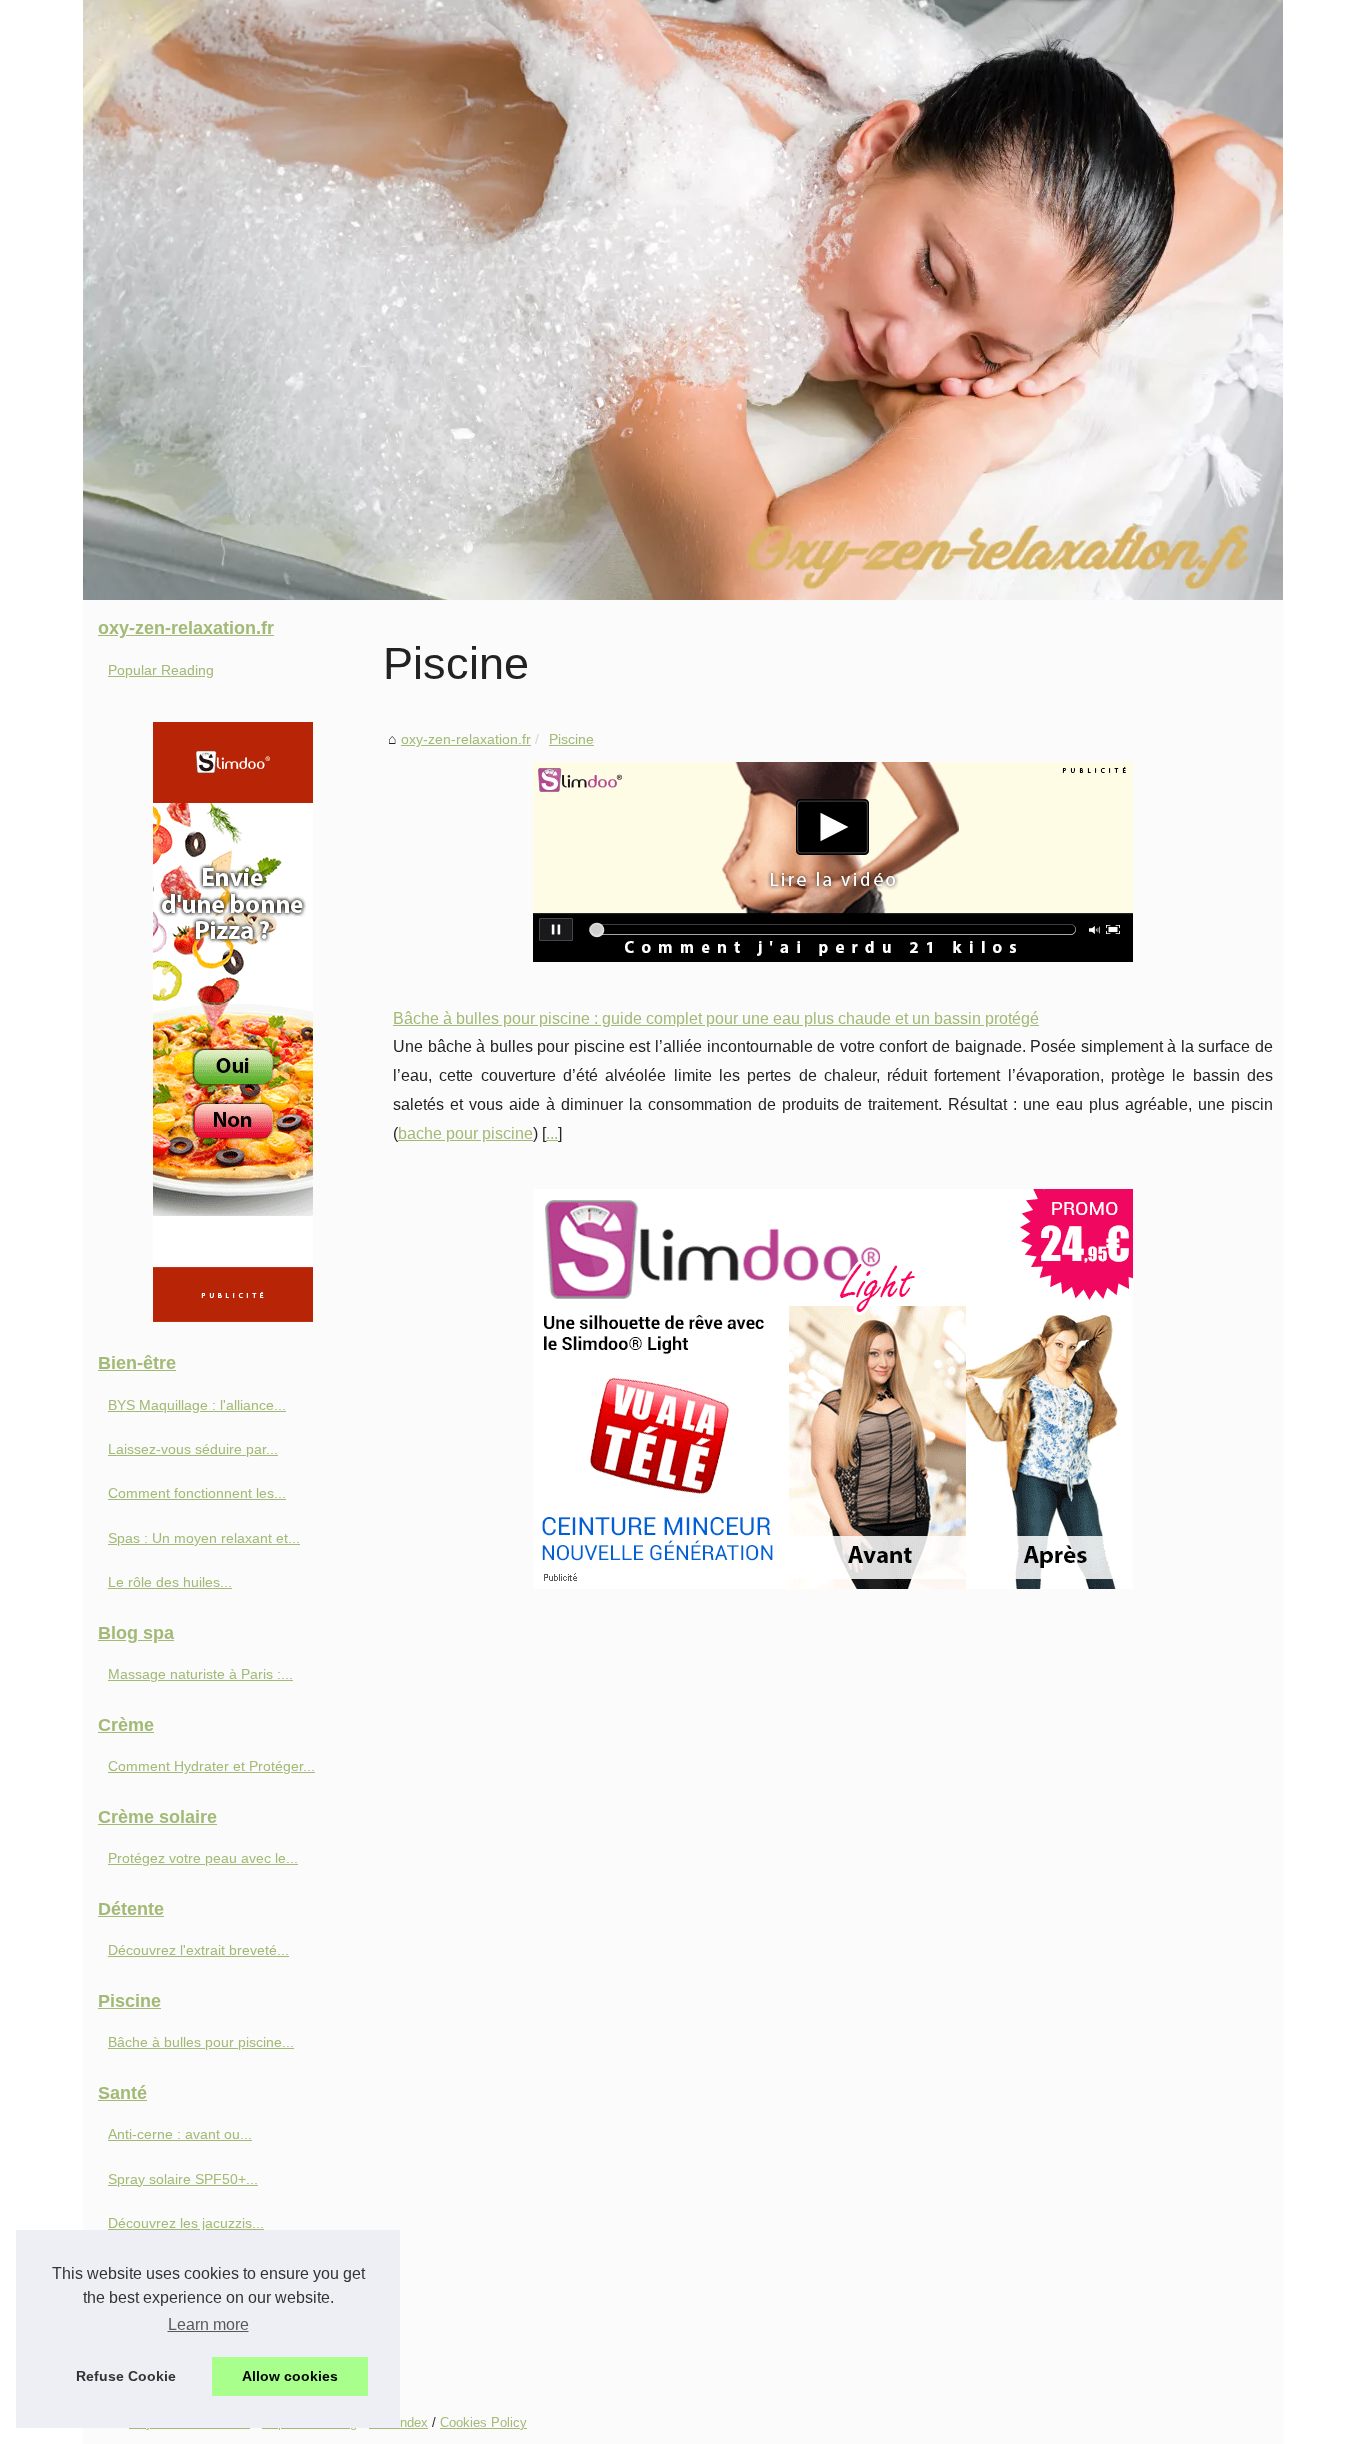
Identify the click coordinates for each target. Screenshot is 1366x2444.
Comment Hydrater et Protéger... (211, 1766)
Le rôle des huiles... (170, 1582)
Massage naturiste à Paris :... (200, 1674)
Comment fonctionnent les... (197, 1493)
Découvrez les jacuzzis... (186, 2223)
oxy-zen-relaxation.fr (466, 739)
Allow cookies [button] (290, 2376)
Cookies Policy (483, 2422)
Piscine (571, 739)
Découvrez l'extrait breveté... (198, 1950)
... (552, 1133)
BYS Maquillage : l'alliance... (197, 1405)
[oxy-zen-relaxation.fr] (683, 300)
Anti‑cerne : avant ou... (180, 2134)
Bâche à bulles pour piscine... (201, 2042)
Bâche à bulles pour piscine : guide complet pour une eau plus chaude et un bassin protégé (716, 1018)
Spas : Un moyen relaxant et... (204, 1538)
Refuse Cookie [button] (126, 2376)
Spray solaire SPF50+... (183, 2179)
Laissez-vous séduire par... (193, 1449)
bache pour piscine (465, 1133)
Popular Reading (161, 670)
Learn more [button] (208, 2324)
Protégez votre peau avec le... (203, 1858)
